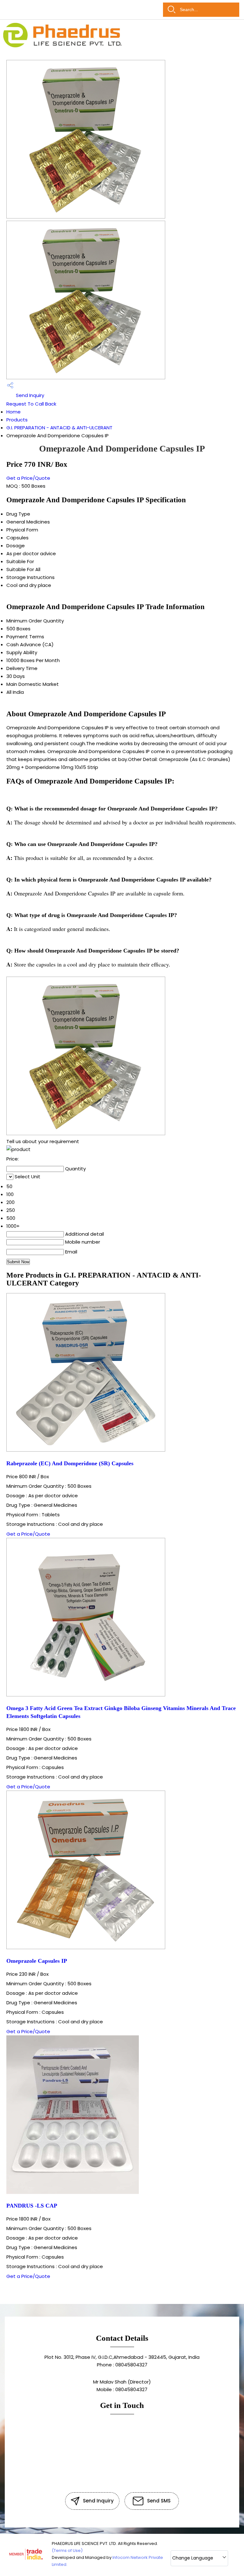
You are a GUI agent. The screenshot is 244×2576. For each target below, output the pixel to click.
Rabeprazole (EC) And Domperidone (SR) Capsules (70, 1463)
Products (17, 420)
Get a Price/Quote (28, 478)
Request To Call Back (31, 404)
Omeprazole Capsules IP (37, 1961)
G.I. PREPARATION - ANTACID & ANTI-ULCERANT (59, 428)
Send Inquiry (29, 395)
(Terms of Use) (67, 2550)
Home (14, 412)
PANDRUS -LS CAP (32, 2206)
